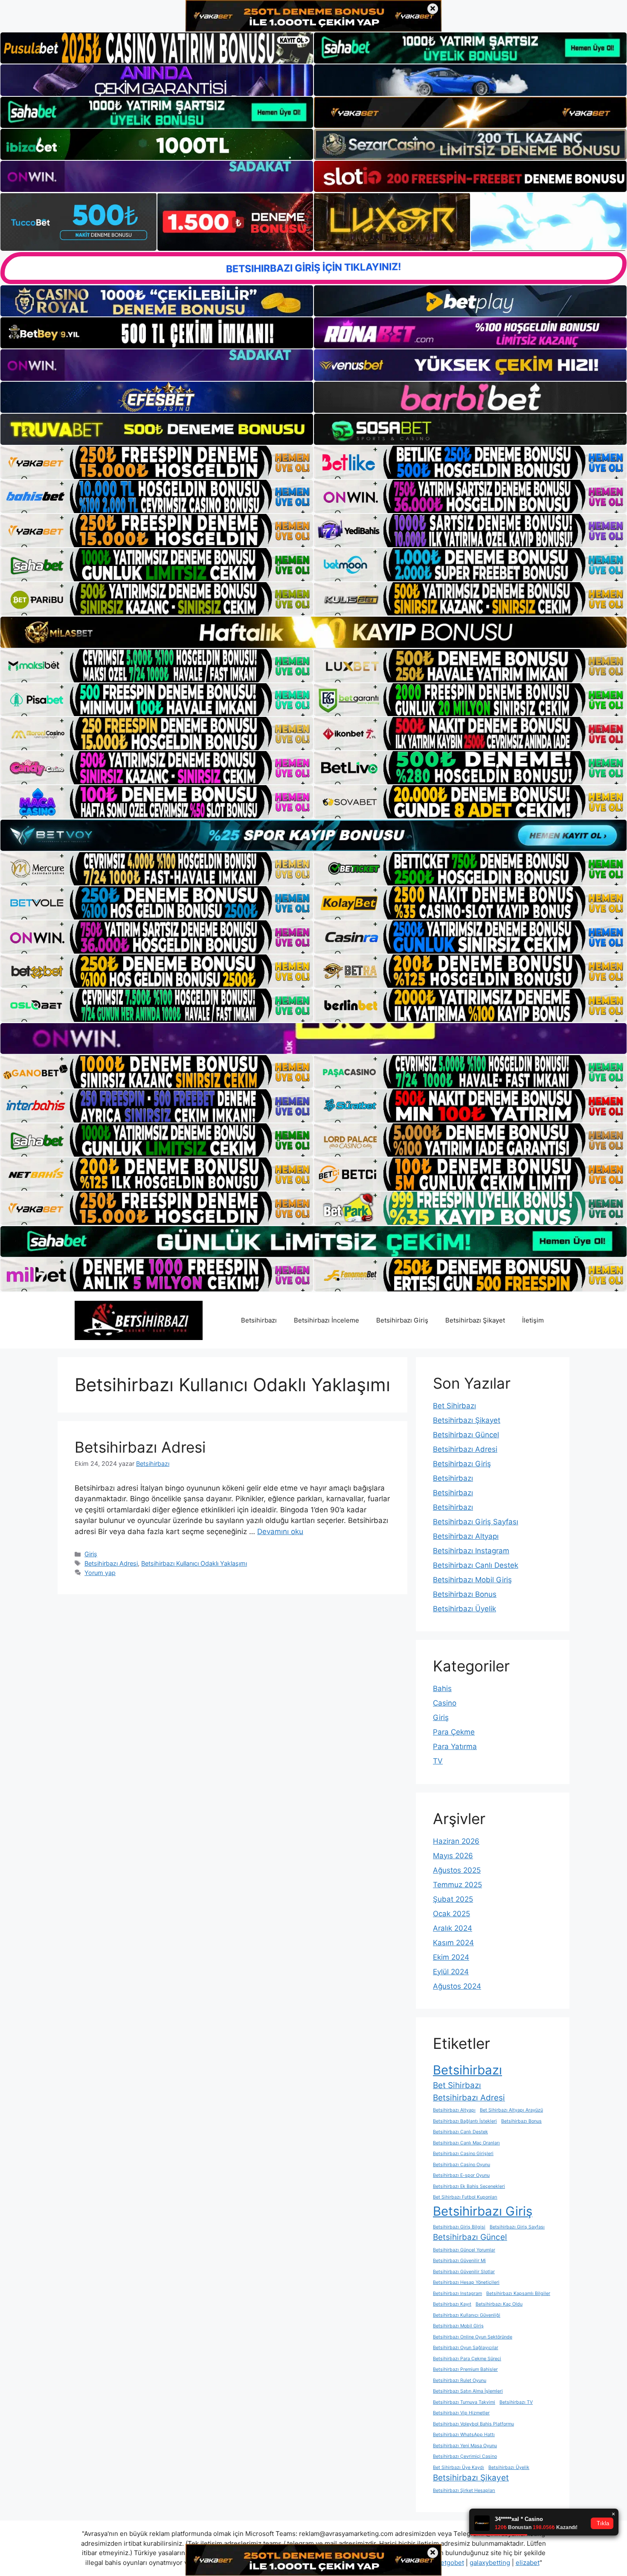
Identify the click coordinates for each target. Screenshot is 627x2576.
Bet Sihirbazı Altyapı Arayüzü (511, 2110)
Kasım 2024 (453, 1943)
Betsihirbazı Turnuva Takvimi (464, 2402)
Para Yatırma (455, 1746)
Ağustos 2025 (457, 1870)
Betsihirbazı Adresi (140, 1447)
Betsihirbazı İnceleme (327, 1320)
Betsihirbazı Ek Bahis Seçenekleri (469, 2186)
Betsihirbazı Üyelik (464, 1609)
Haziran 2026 (456, 1841)
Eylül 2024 (451, 1972)
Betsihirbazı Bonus (465, 1594)
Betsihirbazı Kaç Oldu (499, 2304)
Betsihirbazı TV (516, 2402)
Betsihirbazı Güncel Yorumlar (464, 2250)
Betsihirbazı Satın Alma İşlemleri (468, 2391)
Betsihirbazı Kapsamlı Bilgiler (518, 2293)
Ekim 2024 (451, 1957)
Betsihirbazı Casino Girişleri (463, 2154)
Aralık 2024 (453, 1928)
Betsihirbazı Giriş (402, 1320)
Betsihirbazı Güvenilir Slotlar (464, 2272)
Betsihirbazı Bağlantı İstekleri (465, 2121)
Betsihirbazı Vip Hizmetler (461, 2413)
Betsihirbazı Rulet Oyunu (460, 2380)
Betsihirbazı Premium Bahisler (465, 2369)
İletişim (533, 1320)
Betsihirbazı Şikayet (475, 1320)
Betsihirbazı (259, 1320)
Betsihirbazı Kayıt (452, 2304)
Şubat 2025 (453, 1899)
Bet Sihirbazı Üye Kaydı (459, 2467)
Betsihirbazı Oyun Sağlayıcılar (466, 2348)
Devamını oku (280, 1532)
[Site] (157, 462)
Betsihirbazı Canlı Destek (476, 1565)
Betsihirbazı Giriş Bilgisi (459, 2227)
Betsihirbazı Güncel (466, 1435)
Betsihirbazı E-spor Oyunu (461, 2175)
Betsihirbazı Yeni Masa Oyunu (465, 2446)
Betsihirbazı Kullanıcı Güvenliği (467, 2315)
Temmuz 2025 (457, 1885)
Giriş (91, 1554)
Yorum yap (100, 1573)
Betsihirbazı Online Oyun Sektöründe (473, 2337)
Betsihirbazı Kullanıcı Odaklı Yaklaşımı (194, 1563)
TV (438, 1761)
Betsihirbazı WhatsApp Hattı (464, 2435)
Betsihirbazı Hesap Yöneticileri (466, 2282)
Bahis (442, 1688)
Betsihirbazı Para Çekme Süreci (467, 2359)
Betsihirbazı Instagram (471, 1551)
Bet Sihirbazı (454, 1406)
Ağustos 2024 (457, 1986)
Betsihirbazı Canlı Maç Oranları (466, 2143)
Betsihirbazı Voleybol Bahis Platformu (473, 2424)
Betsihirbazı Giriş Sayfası (476, 1522)
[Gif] (313, 632)
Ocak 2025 (451, 1914)
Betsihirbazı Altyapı (466, 1536)
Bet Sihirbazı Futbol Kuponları (465, 2197)
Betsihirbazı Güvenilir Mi (459, 2261)
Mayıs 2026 (453, 1856)
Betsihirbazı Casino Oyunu (462, 2165)
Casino (445, 1703)
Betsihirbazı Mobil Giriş (472, 1580)
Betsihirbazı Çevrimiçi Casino (465, 2456)
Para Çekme (454, 1732)
